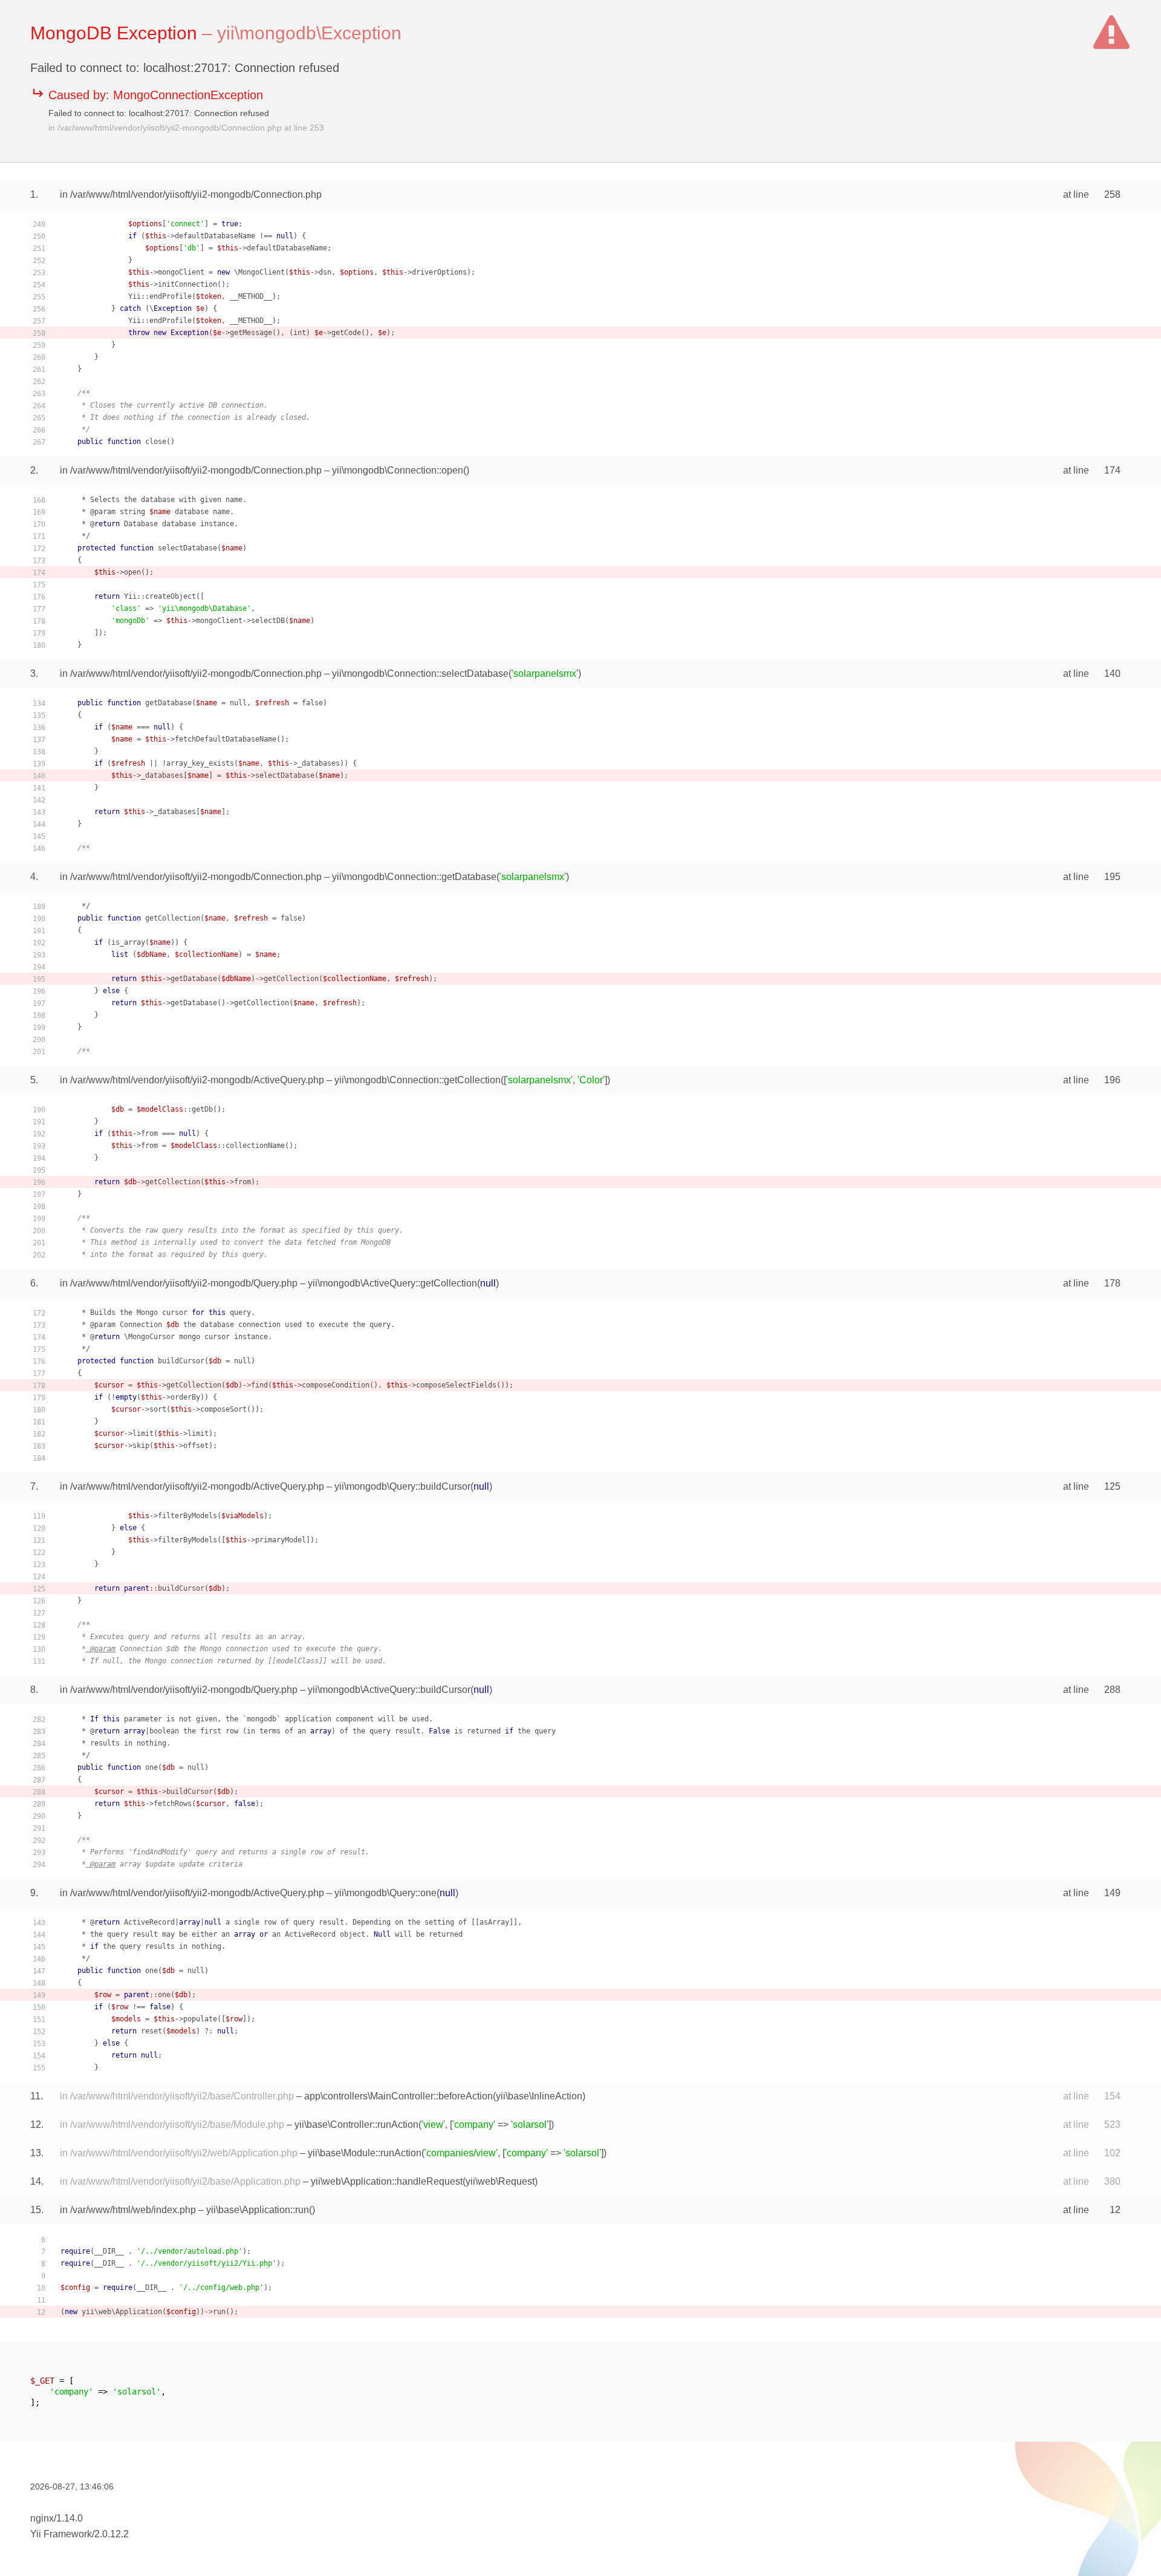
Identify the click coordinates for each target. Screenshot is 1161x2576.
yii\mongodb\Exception (309, 33)
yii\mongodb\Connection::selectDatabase (420, 673)
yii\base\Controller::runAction (356, 2124)
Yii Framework (61, 2534)
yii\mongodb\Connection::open (398, 470)
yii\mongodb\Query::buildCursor (402, 1486)
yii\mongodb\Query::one (385, 1893)
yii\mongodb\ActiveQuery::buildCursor (389, 1690)
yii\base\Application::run (258, 2210)
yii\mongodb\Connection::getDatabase (414, 877)
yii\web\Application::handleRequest (387, 2181)
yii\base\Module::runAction (365, 2153)
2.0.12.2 (112, 2534)
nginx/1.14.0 (57, 2518)
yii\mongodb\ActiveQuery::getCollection (392, 1283)
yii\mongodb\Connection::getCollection (418, 1080)
